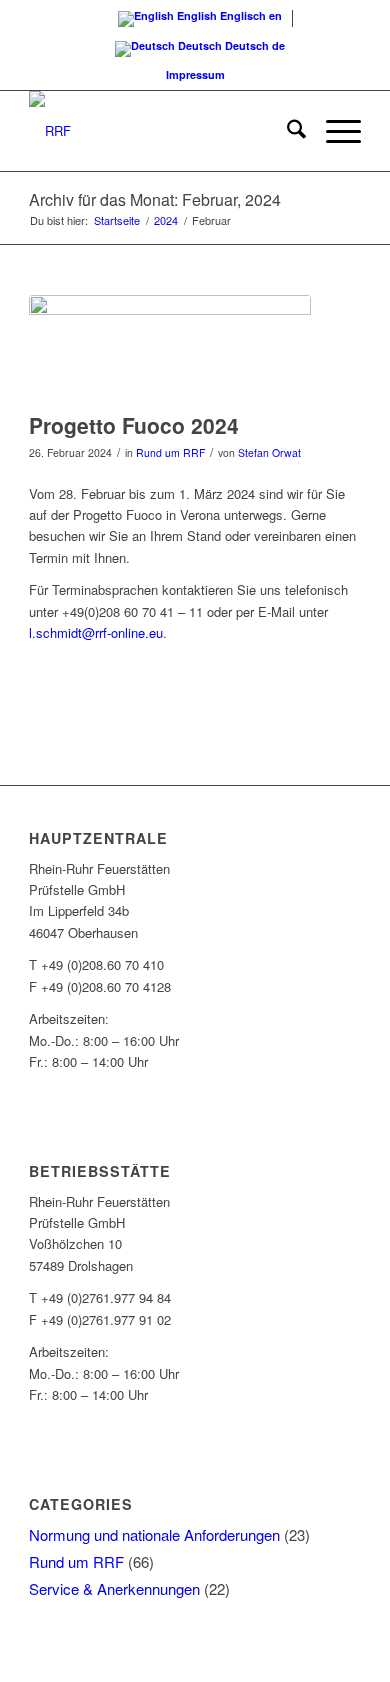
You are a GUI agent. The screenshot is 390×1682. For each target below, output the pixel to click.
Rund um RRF (170, 452)
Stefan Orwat (269, 452)
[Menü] (333, 131)
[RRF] (161, 131)
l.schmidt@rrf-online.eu (96, 632)
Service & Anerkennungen (114, 1588)
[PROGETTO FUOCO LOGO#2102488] (170, 348)
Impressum (195, 74)
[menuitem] (286, 131)
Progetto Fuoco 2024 (134, 425)
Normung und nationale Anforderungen (154, 1534)
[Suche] (286, 131)
